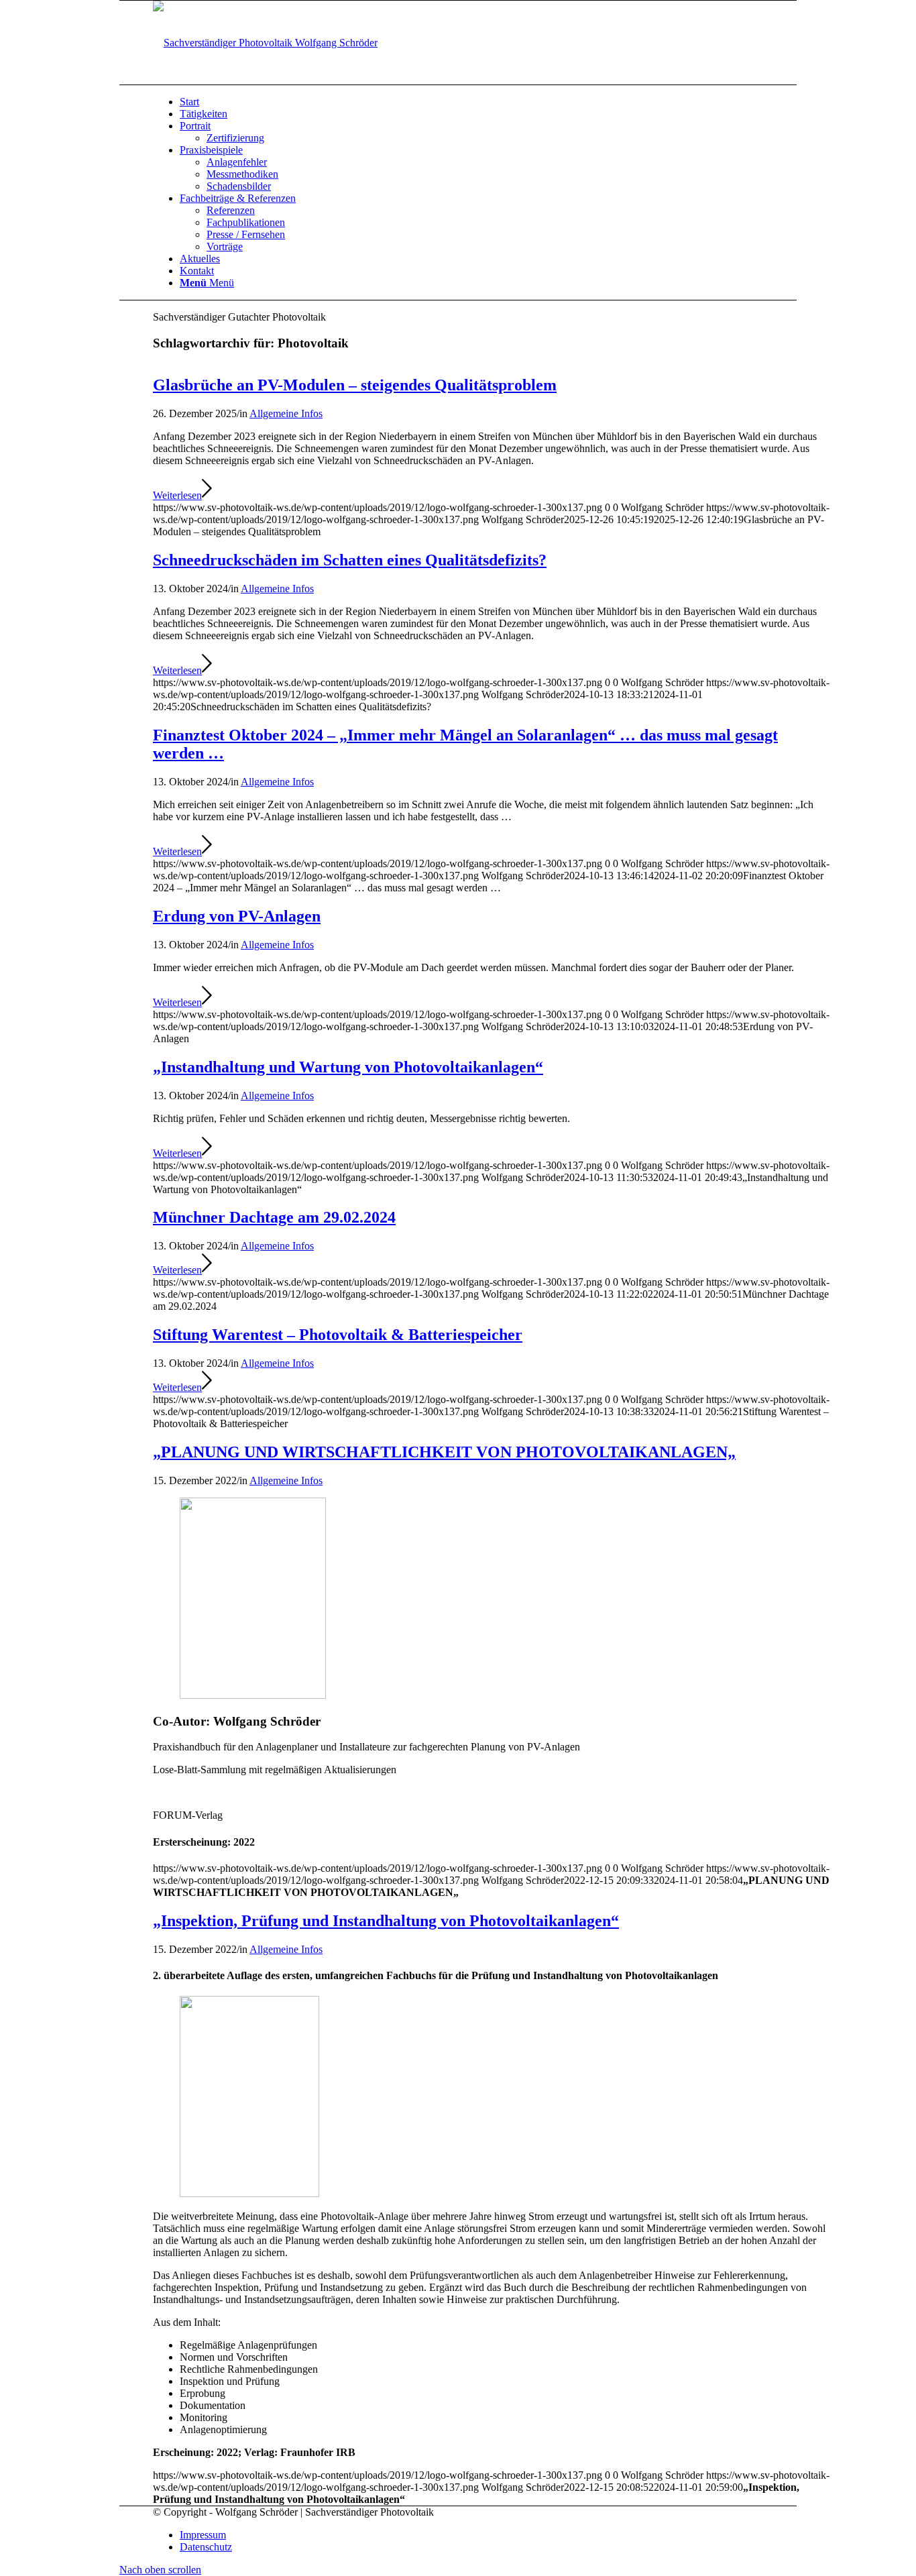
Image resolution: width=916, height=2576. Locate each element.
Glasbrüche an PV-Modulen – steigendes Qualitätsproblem (355, 385)
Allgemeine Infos (286, 413)
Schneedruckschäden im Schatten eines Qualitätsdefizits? (350, 560)
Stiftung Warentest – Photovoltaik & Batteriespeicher (338, 1335)
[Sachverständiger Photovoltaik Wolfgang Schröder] (265, 43)
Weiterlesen (177, 495)
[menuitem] (505, 102)
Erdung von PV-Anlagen (237, 916)
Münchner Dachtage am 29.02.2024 (274, 1217)
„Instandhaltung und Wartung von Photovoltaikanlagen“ (348, 1067)
